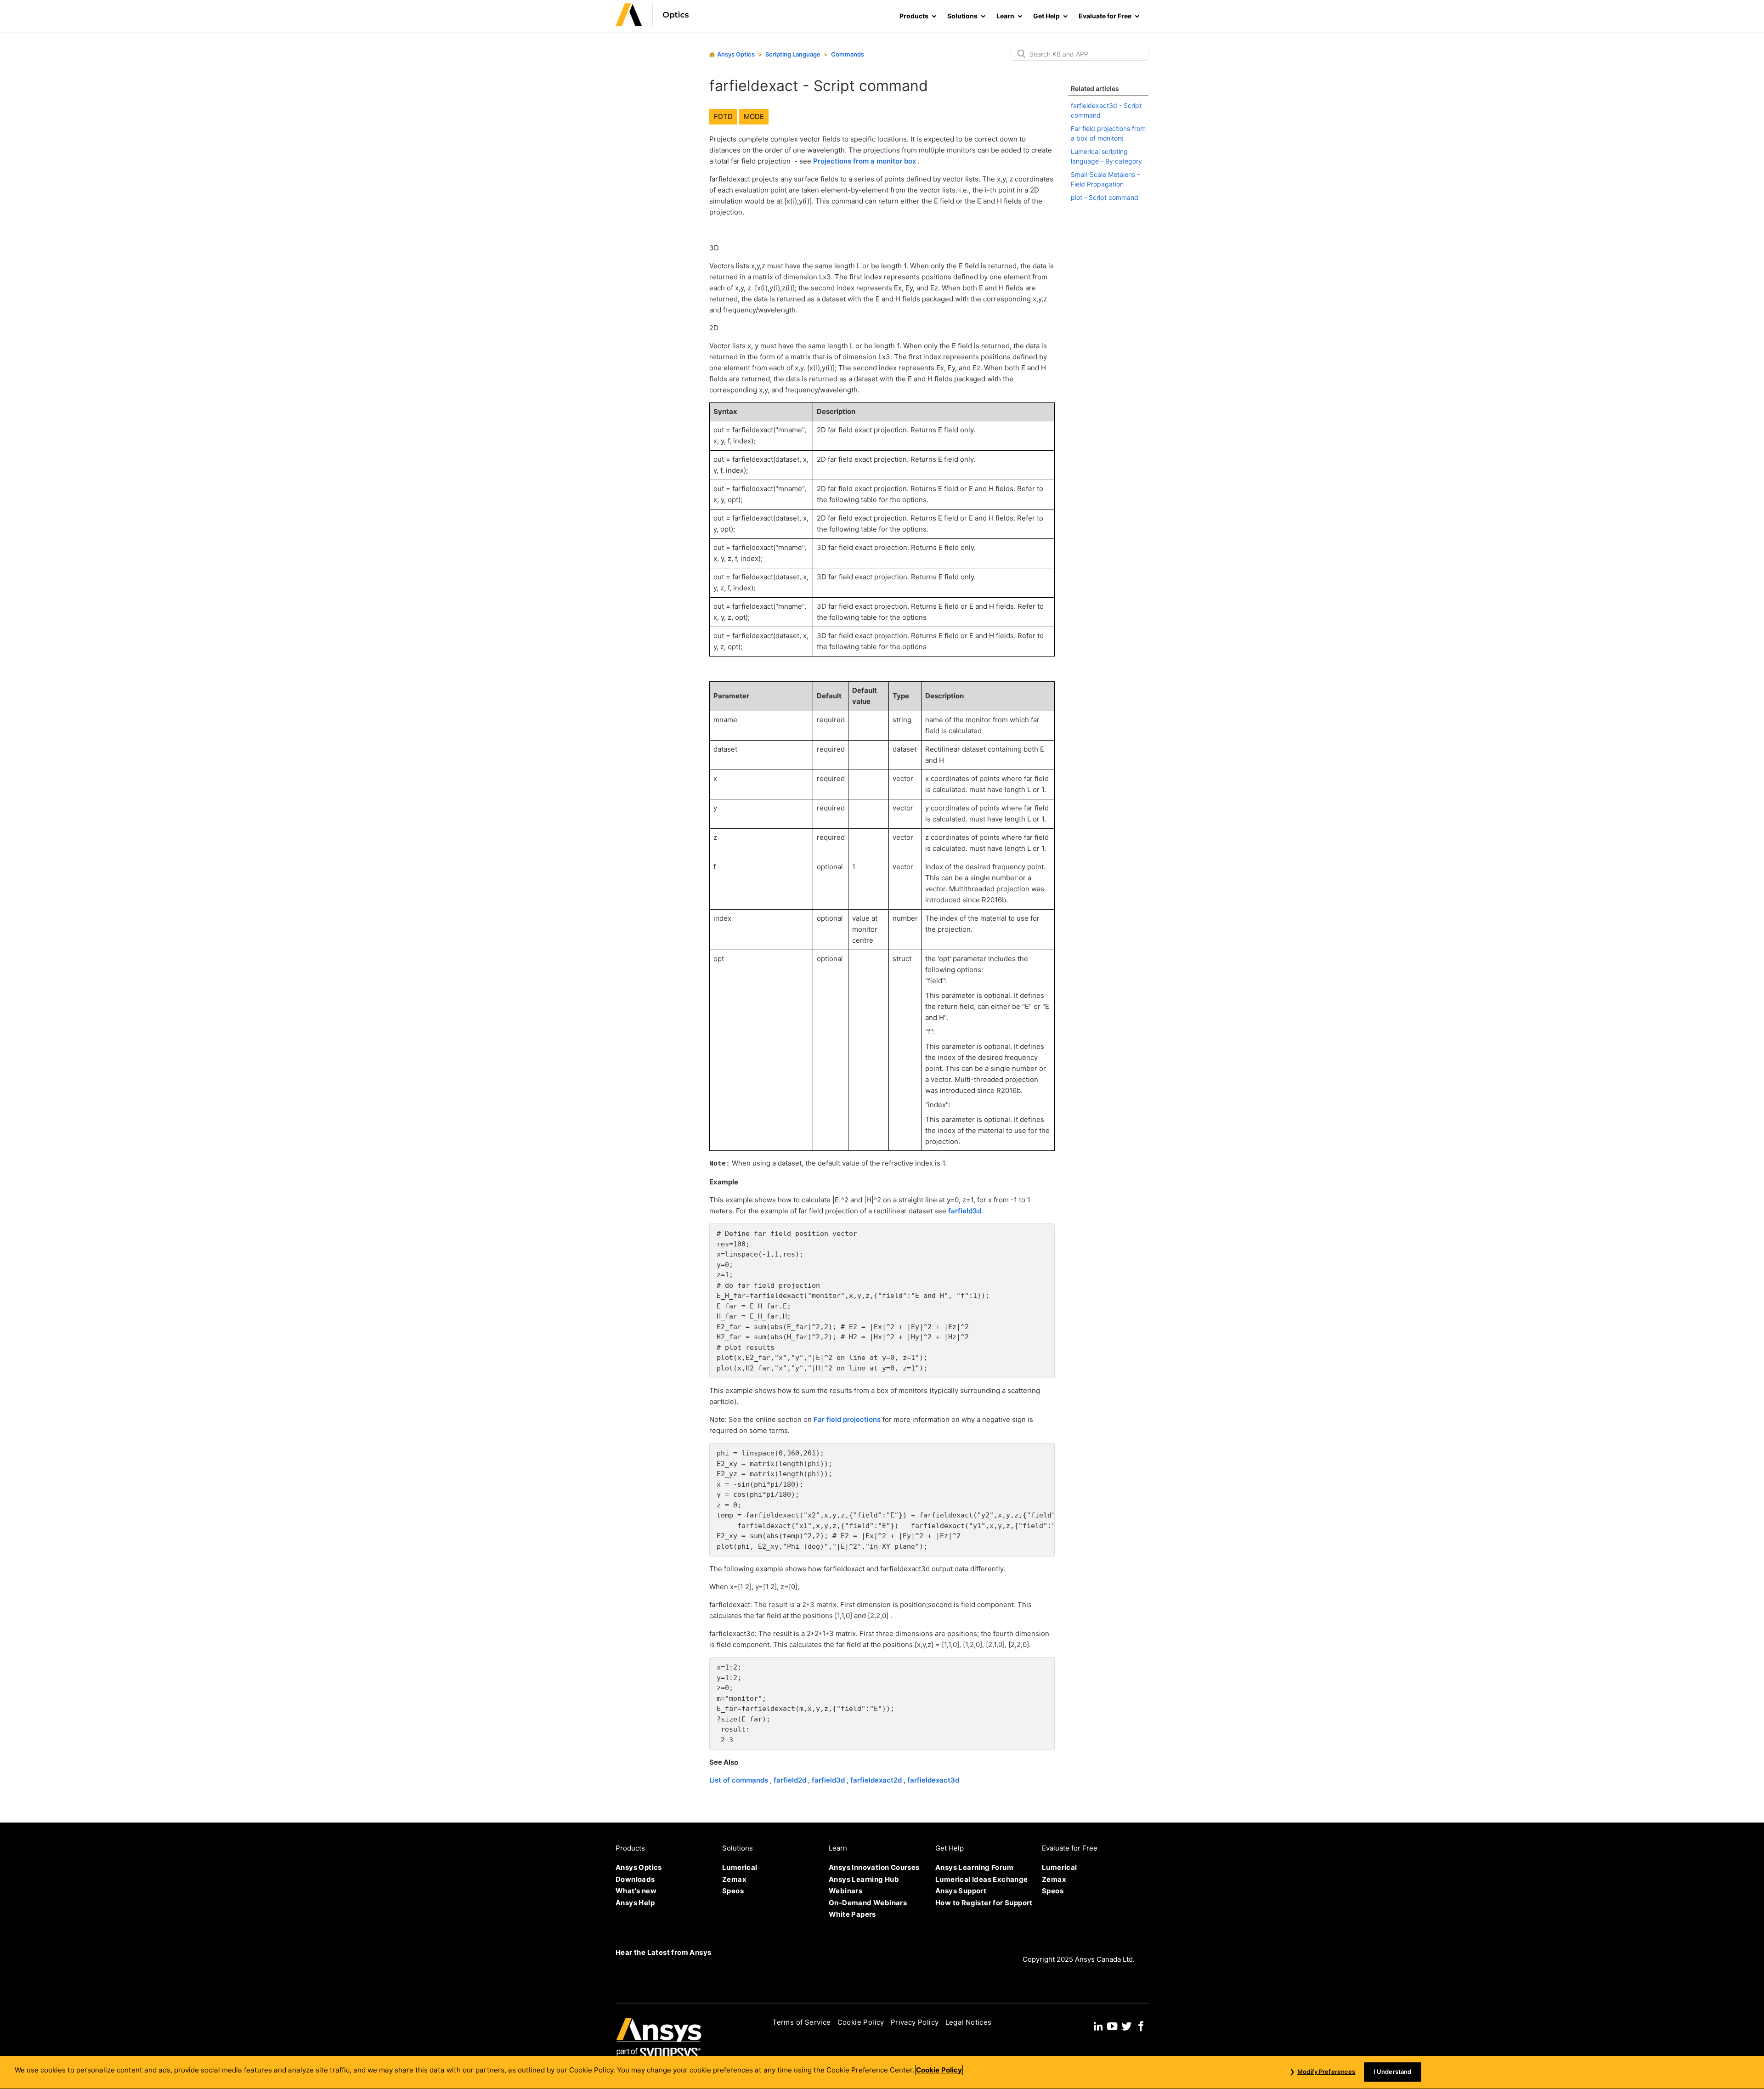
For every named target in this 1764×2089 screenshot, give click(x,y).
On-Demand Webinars (868, 1903)
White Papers (852, 1914)
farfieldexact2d (877, 1780)
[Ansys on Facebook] (1141, 2025)
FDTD (723, 116)
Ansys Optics (736, 54)
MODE (754, 116)
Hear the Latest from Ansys (663, 1952)
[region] (882, 2072)
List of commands (740, 1780)
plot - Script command (1105, 197)
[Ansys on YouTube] (1112, 2025)
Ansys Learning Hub (864, 1879)
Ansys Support (961, 1891)
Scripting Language (793, 54)
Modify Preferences (1326, 2072)
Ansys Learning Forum (974, 1867)
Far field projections (848, 1419)
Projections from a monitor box (865, 161)
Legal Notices (969, 2022)
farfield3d (965, 1211)
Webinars (845, 1891)
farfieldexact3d (933, 1780)
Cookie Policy (861, 2022)
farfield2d (791, 1780)
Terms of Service (801, 2022)
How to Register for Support (984, 1903)
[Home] (652, 24)
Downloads (635, 1879)
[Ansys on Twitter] (1126, 2025)
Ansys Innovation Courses (874, 1867)
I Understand (1393, 2072)
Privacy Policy (915, 2022)
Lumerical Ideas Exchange (982, 1879)
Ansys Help (635, 1903)
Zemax (734, 1879)
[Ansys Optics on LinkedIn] (1098, 2025)
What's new (636, 1891)
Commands (848, 54)
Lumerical (740, 1867)
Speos (733, 1891)
